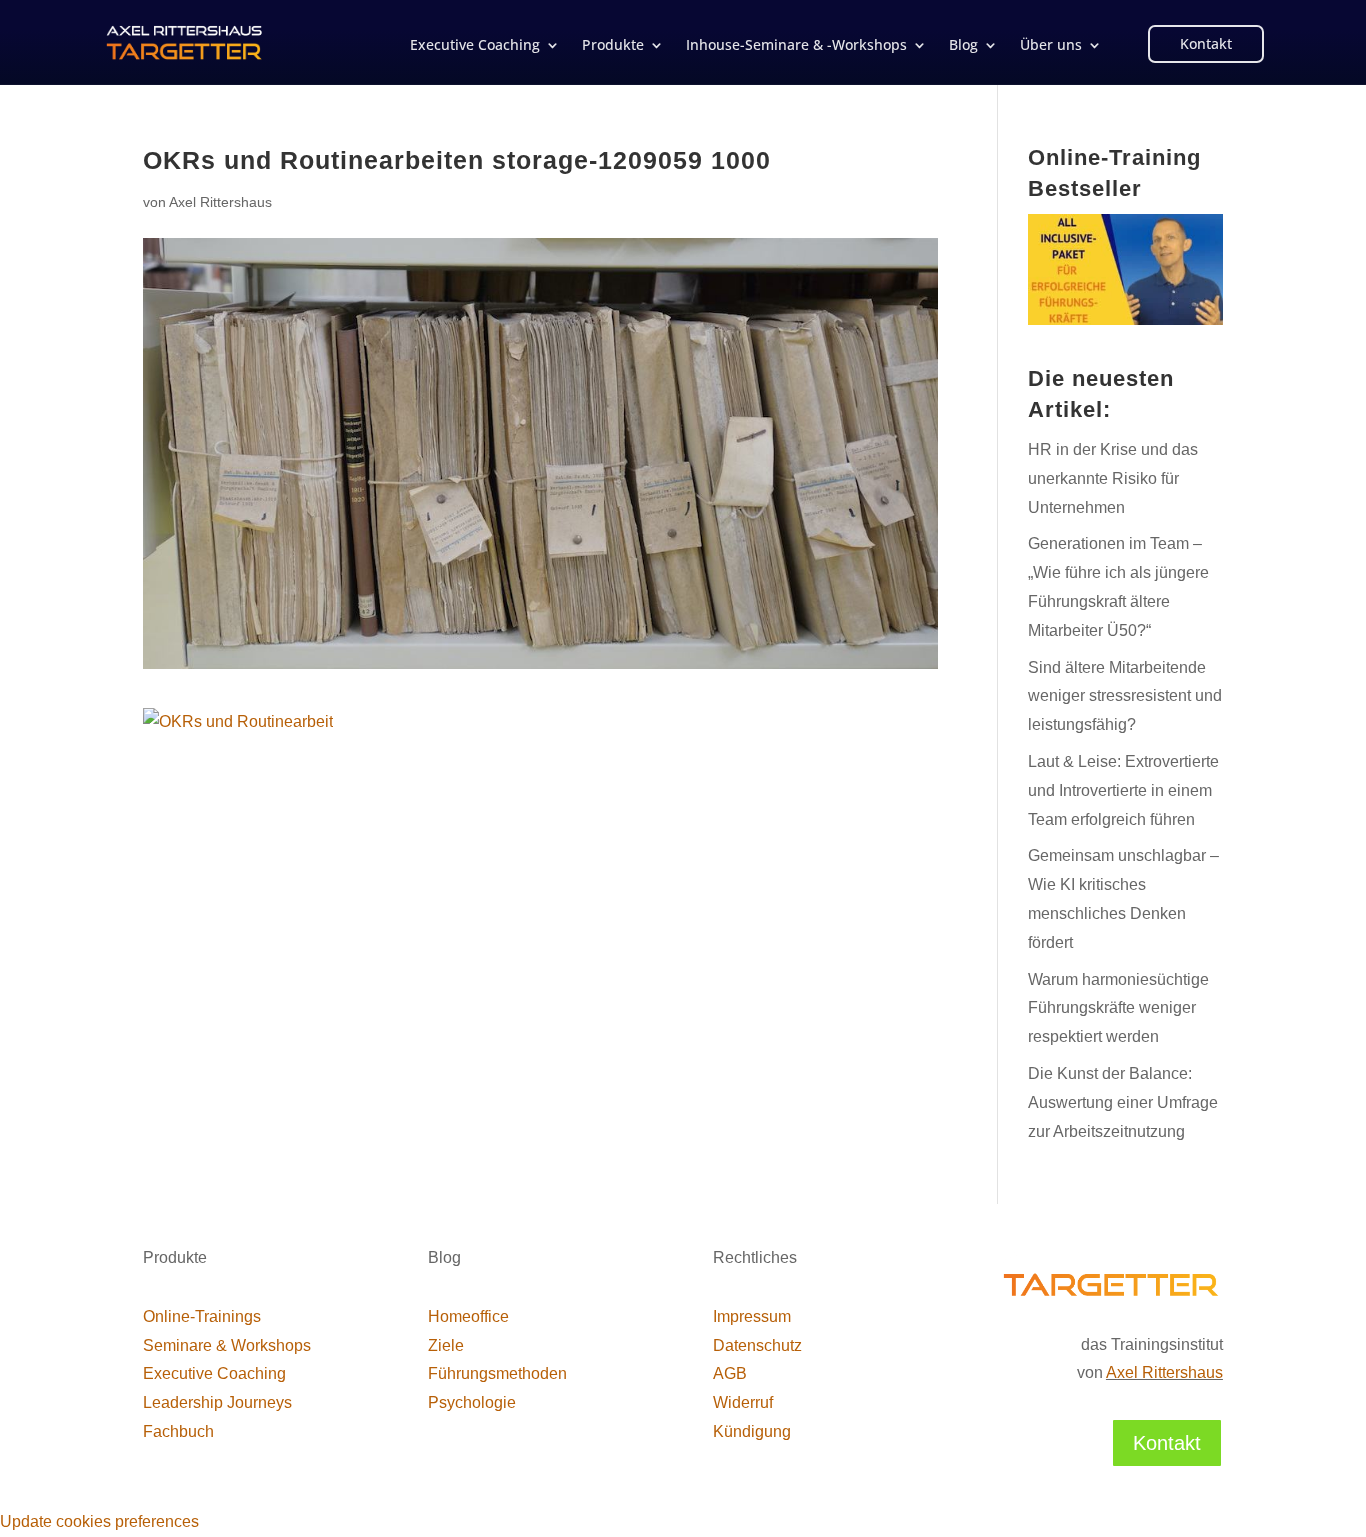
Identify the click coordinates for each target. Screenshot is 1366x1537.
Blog (963, 46)
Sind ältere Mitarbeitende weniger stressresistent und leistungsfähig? (1125, 696)
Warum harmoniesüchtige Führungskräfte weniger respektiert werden (1118, 1008)
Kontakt (1206, 43)
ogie (472, 1402)
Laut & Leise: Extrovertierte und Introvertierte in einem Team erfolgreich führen (1123, 790)
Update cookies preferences (99, 1521)
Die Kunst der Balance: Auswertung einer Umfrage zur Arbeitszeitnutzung (1123, 1102)
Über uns (1051, 46)
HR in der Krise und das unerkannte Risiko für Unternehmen (1113, 478)
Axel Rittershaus (220, 202)
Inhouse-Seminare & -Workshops (796, 46)
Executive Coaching (475, 46)
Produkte (613, 46)
